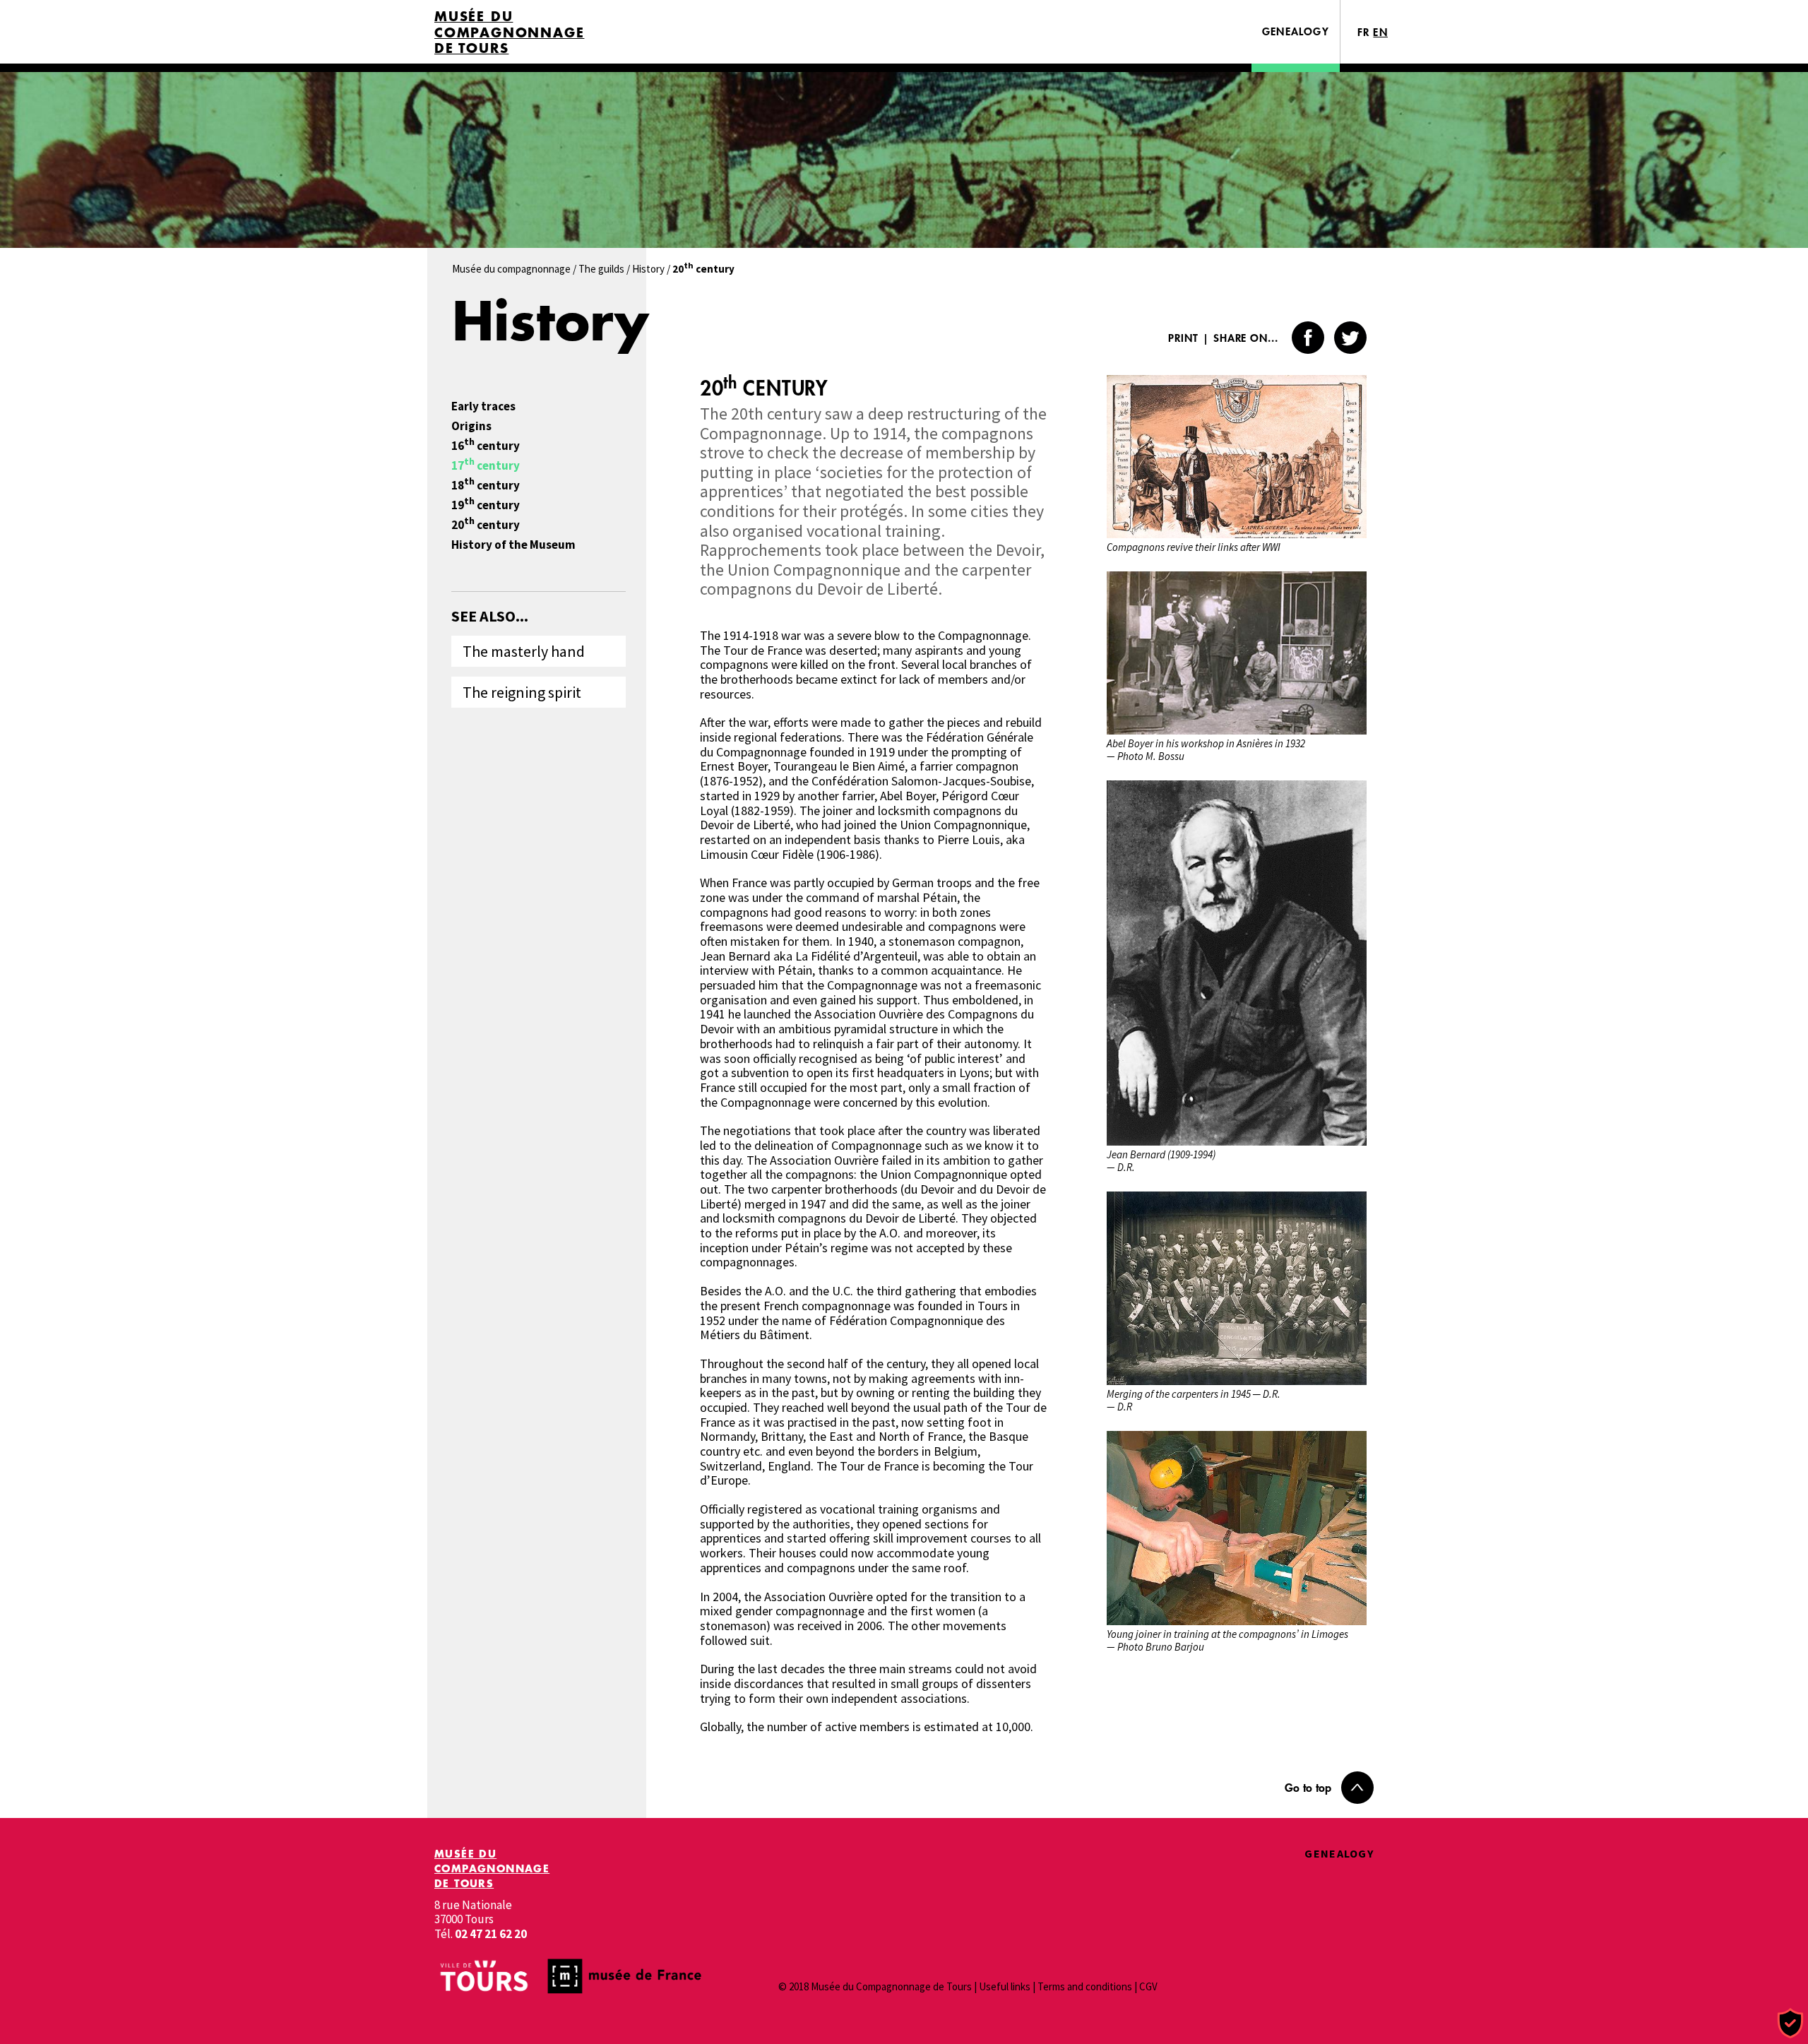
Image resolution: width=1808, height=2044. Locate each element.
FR (1364, 32)
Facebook (1308, 338)
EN (1380, 32)
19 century (486, 505)
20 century (486, 525)
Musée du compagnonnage (511, 269)
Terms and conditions (1085, 1986)
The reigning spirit (522, 692)
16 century (486, 446)
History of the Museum (513, 545)
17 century (486, 466)
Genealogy (1296, 31)
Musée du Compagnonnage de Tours (509, 32)
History (648, 269)
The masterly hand (524, 651)
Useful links (1005, 1986)
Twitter (1350, 338)
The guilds (601, 269)
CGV (1148, 1986)
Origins (471, 426)
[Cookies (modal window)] (1790, 2024)
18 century (486, 486)
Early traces (483, 406)
